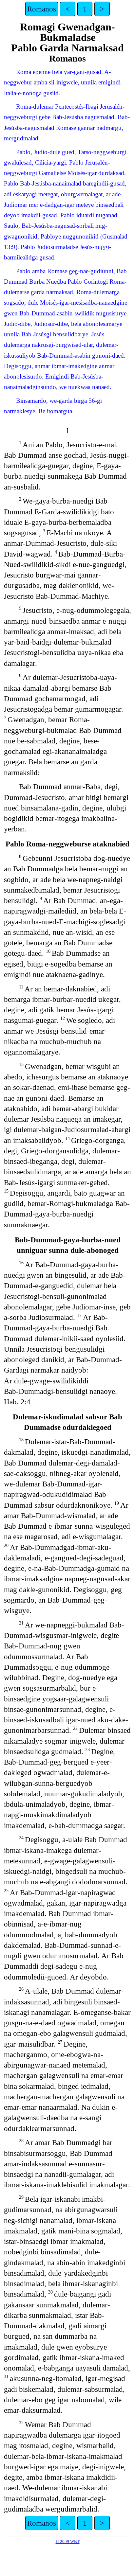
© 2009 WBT (68, 2541)
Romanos (42, 9)
